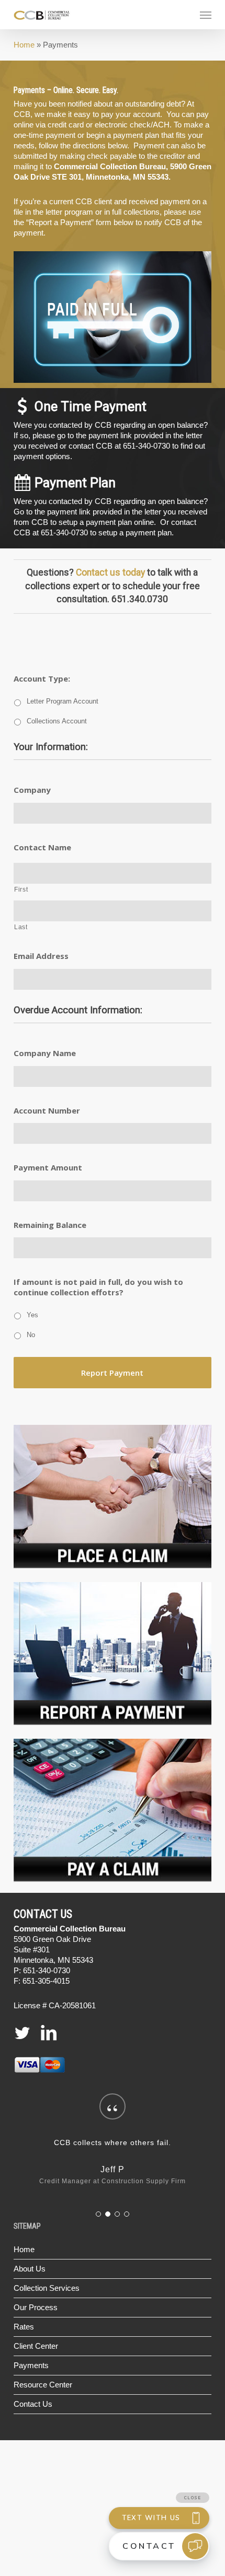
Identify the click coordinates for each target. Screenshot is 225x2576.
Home (24, 45)
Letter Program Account (63, 701)
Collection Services (47, 2288)
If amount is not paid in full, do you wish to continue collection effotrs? (98, 1287)
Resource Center (43, 2385)
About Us (30, 2269)
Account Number (47, 1111)
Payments (31, 2365)
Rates (24, 2327)
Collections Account (57, 721)
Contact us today (110, 572)
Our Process (36, 2307)
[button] (206, 15)
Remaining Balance (50, 1225)
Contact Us (33, 2404)
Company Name (45, 1053)
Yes (32, 1315)
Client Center (36, 2346)
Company (32, 790)
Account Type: (42, 679)
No (31, 1335)
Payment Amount (48, 1168)
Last (21, 927)
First (21, 889)
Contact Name (42, 847)
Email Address (41, 956)
